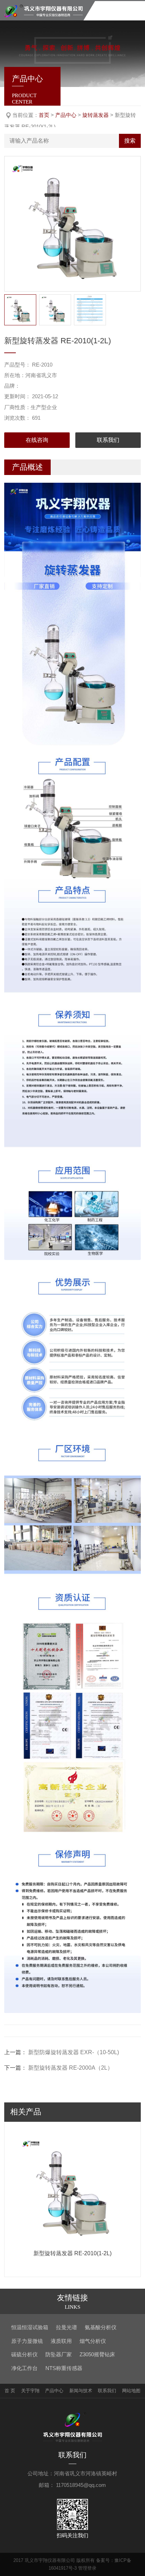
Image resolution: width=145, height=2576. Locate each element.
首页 (44, 115)
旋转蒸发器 (96, 115)
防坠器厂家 (59, 2354)
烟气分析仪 (93, 2341)
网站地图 (131, 2391)
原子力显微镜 (27, 2341)
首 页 (10, 2391)
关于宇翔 (30, 2391)
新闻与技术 (81, 2391)
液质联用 (61, 2341)
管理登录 (87, 2568)
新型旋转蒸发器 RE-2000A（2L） (71, 2068)
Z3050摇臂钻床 (97, 2354)
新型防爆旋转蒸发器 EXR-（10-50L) (74, 2052)
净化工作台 (24, 2368)
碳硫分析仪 (24, 2354)
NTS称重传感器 (64, 2368)
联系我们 (108, 440)
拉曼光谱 (67, 2327)
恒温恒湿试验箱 (30, 2327)
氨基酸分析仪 (101, 2327)
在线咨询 (37, 440)
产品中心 (66, 115)
